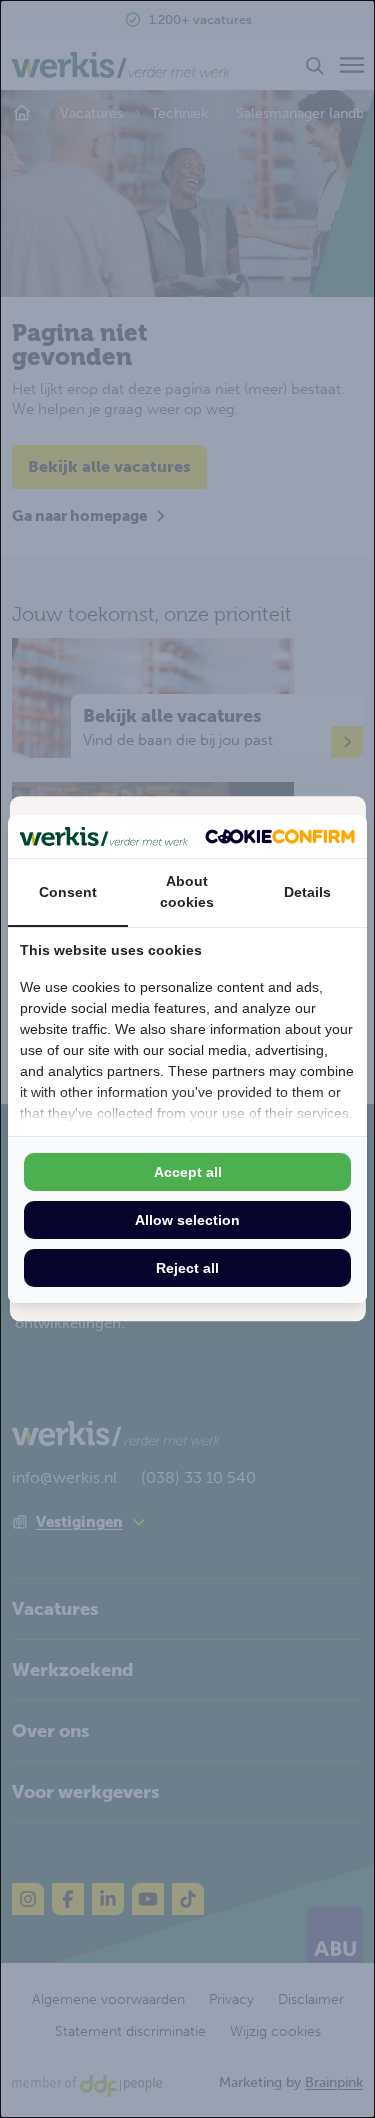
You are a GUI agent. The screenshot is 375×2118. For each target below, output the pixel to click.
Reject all (187, 1268)
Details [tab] (307, 892)
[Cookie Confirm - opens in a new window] (280, 836)
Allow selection (187, 1220)
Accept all (188, 1172)
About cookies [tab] (187, 891)
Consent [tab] (68, 892)
